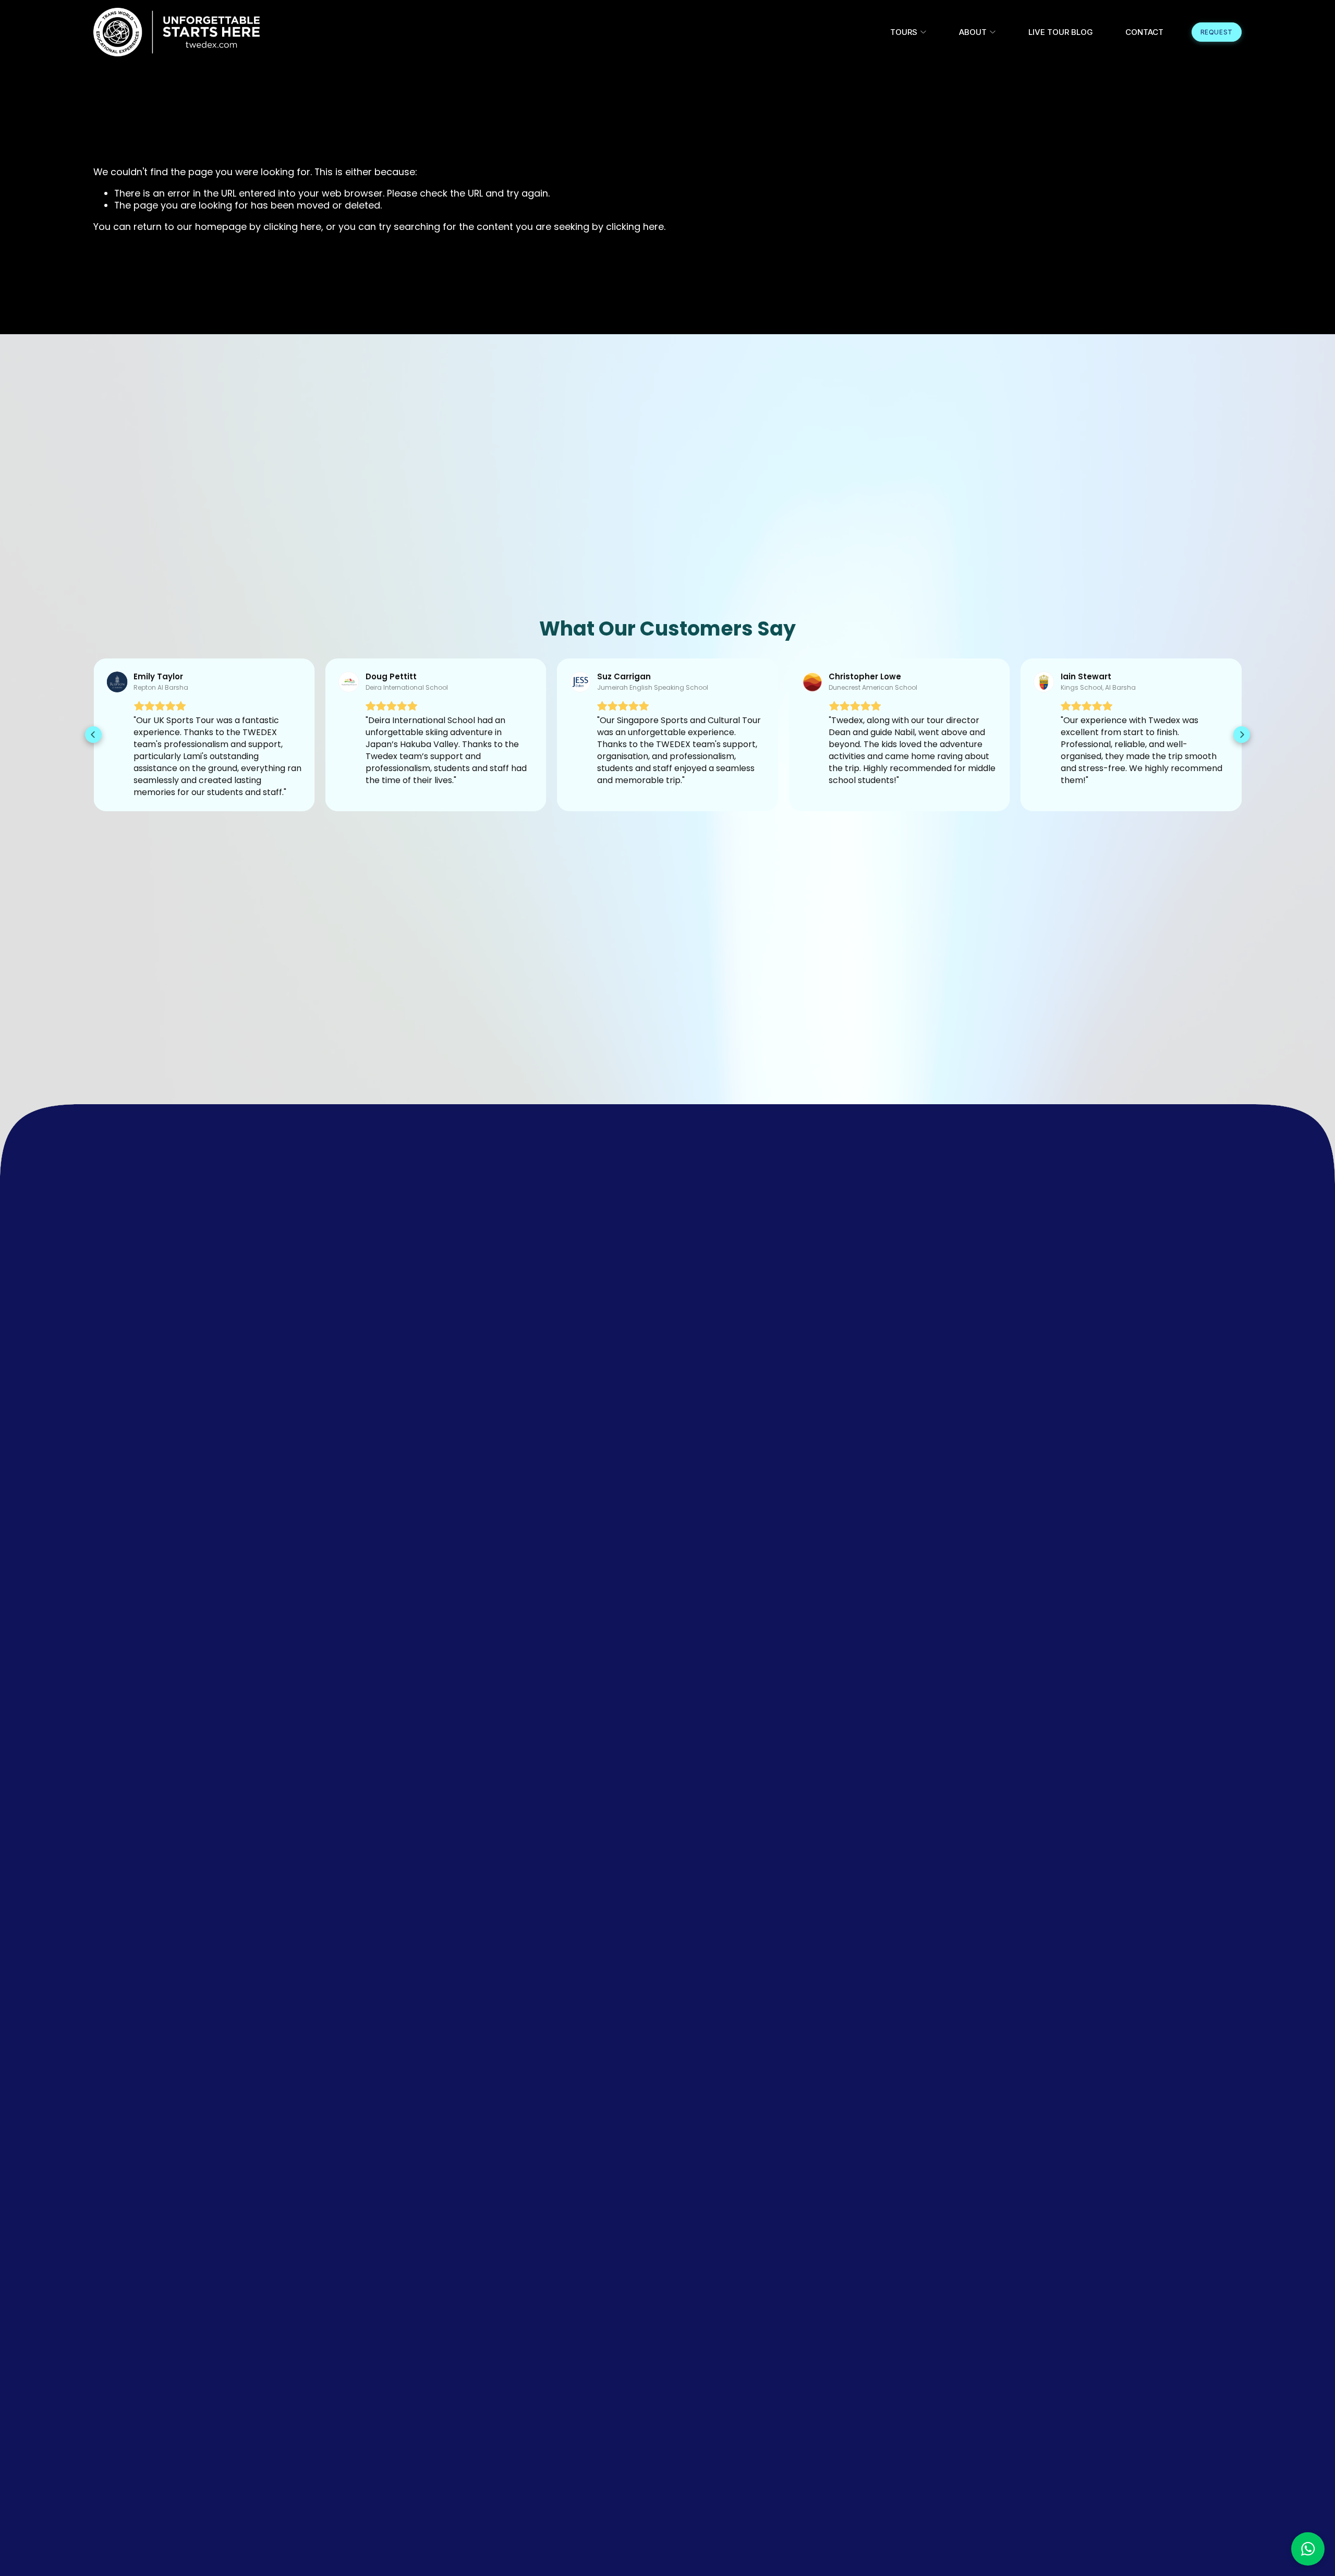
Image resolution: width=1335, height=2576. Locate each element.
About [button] (973, 32)
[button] (93, 735)
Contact (1144, 32)
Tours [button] (904, 32)
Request (1217, 32)
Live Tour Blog (1061, 32)
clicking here (292, 227)
